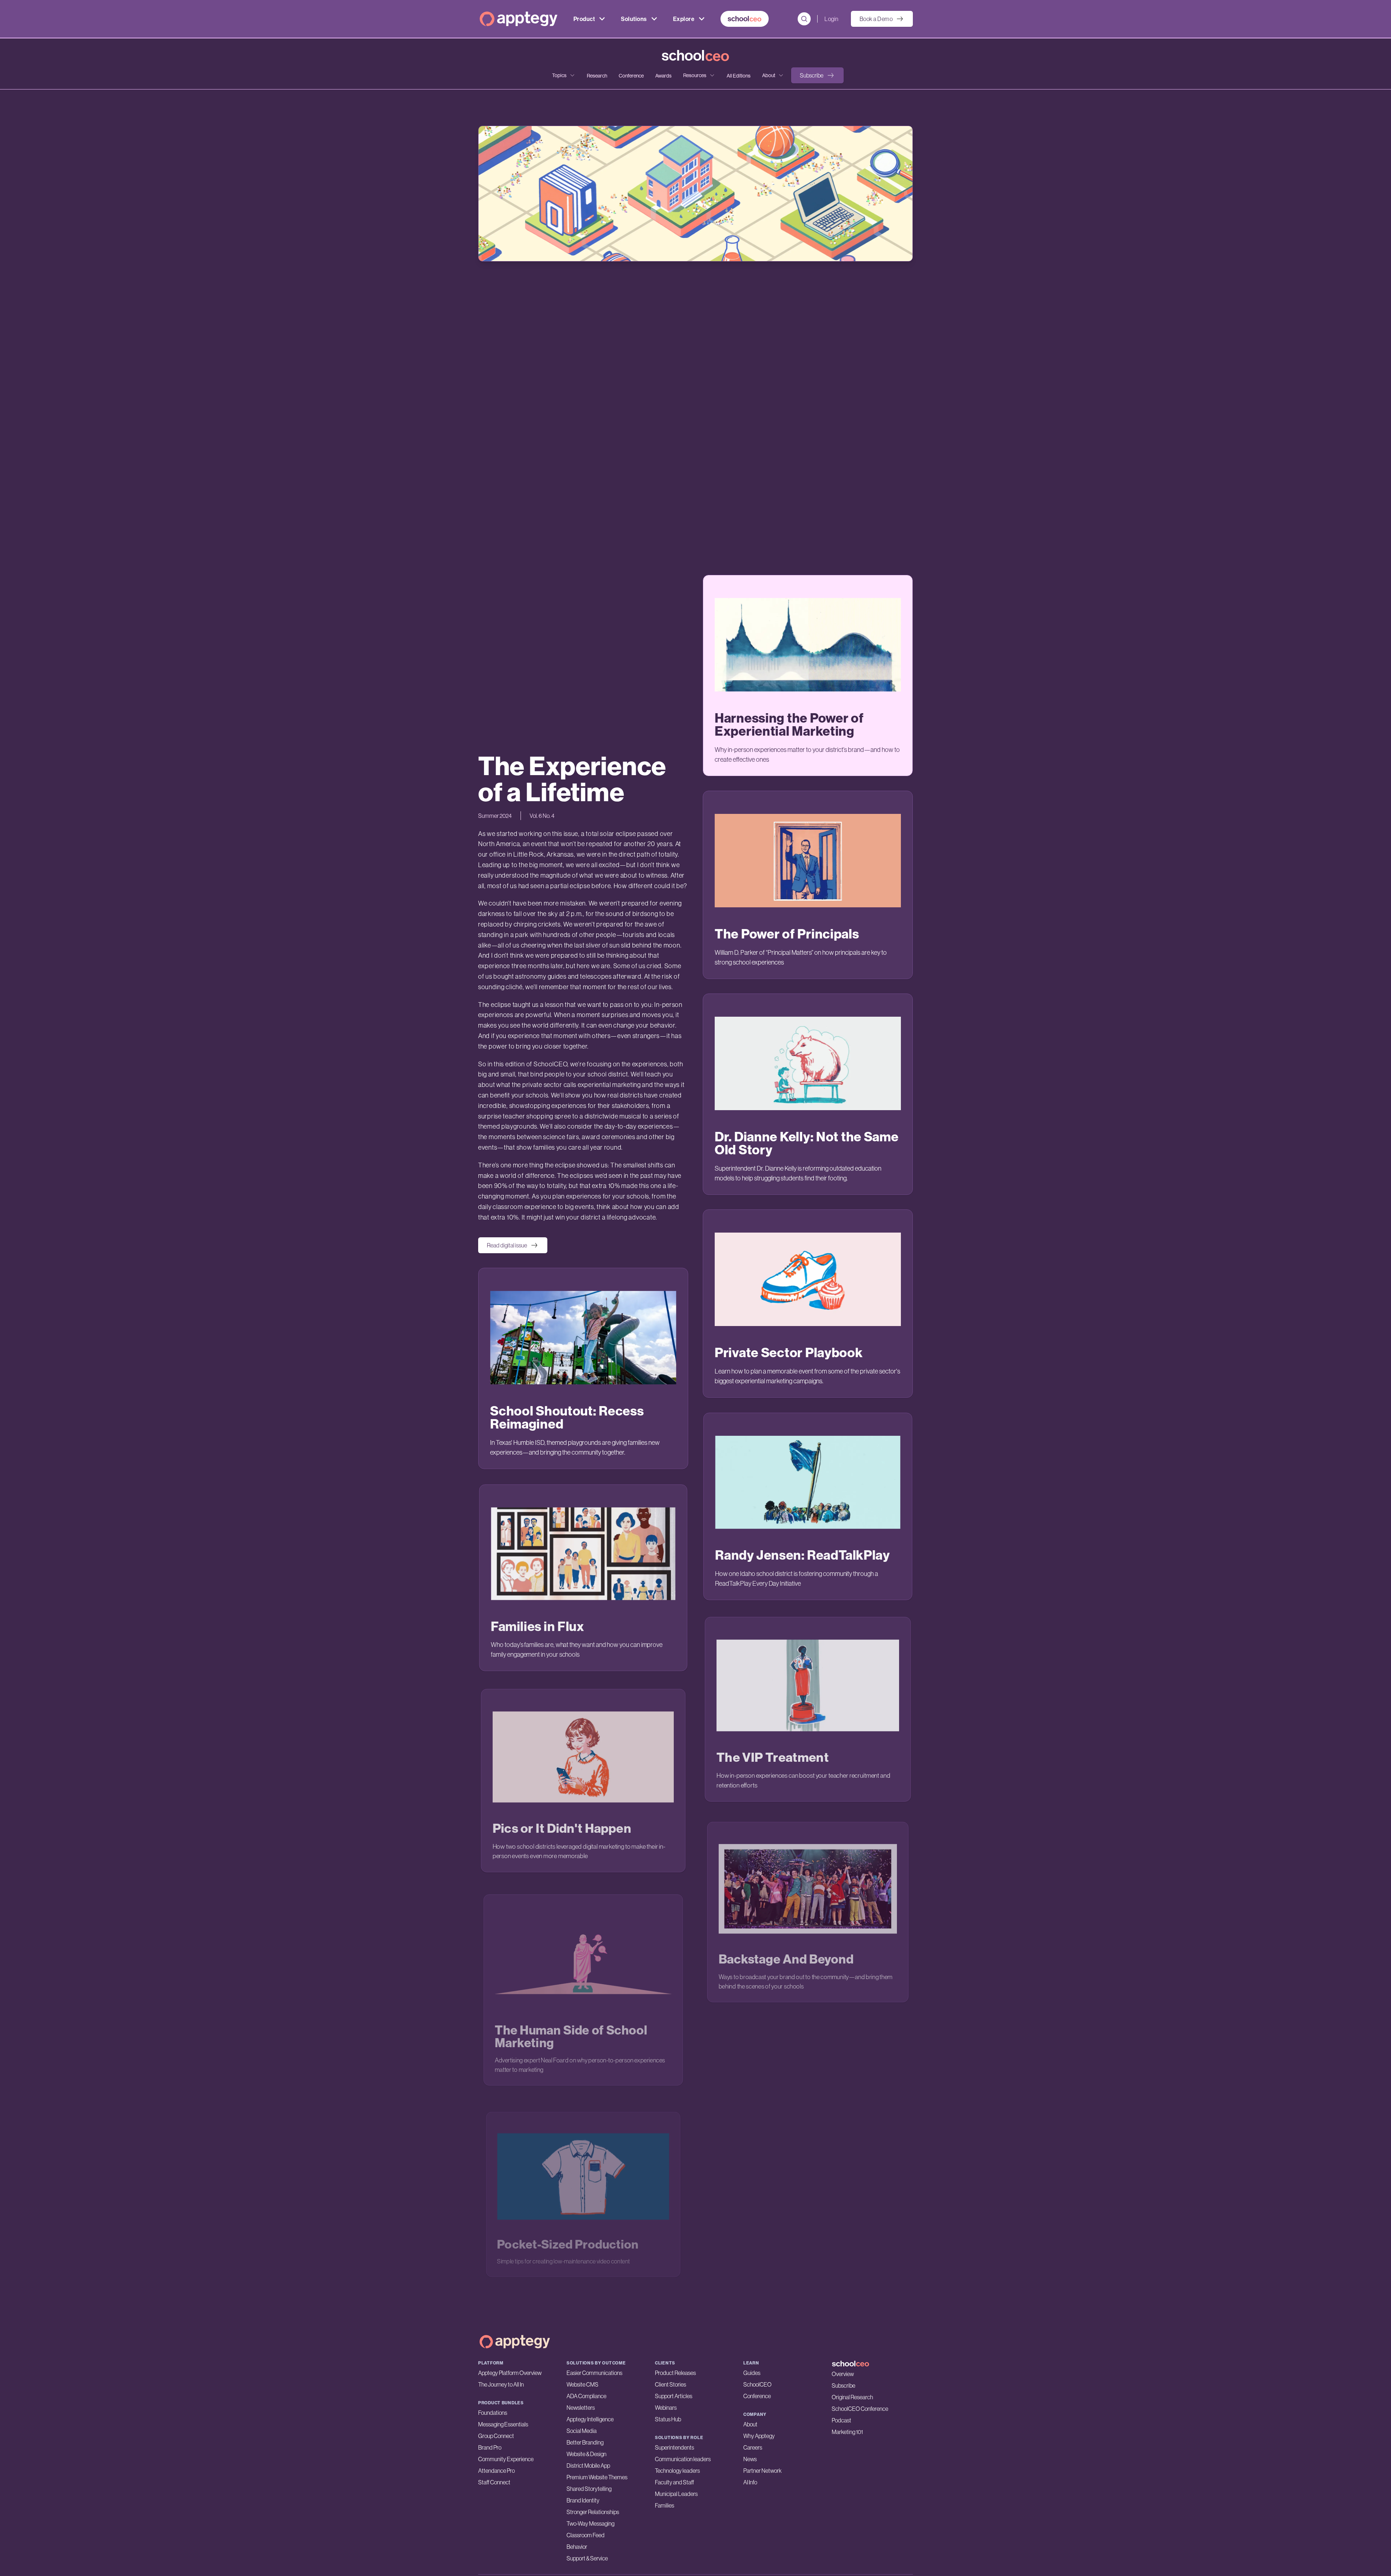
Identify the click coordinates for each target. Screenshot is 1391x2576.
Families (665, 2505)
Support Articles (674, 2396)
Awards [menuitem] (663, 76)
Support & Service (587, 2558)
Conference (757, 2396)
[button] (817, 75)
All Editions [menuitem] (739, 76)
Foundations (493, 2413)
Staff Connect (494, 2482)
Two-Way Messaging (590, 2523)
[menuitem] (745, 19)
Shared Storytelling (589, 2489)
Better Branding (585, 2442)
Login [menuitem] (831, 19)
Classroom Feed (586, 2535)
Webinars (666, 2408)
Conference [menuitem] (631, 76)
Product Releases (675, 2373)
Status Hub (668, 2419)
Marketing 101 (847, 2432)
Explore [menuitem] (684, 19)
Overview (843, 2374)
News (750, 2459)
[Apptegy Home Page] (515, 2342)
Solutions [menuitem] (634, 19)
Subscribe (843, 2385)
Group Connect (496, 2436)
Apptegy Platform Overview (510, 2373)
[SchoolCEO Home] (872, 2364)
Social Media (582, 2431)
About (750, 2424)
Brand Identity (583, 2500)
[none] (564, 75)
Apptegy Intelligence (590, 2419)
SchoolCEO (757, 2384)
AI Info (750, 2482)
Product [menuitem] (584, 19)
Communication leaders (683, 2459)
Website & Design (586, 2454)
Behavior (577, 2547)
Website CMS (582, 2384)
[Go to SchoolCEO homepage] (695, 56)
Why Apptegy (759, 2436)
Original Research (852, 2397)
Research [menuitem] (597, 76)
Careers (753, 2447)
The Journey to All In (501, 2384)
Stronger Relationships (593, 2512)
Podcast (841, 2420)
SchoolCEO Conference (860, 2409)
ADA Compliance (586, 2396)
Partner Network (763, 2471)
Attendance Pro (496, 2471)
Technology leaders (677, 2471)
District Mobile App (588, 2466)
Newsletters (581, 2408)
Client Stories (671, 2384)
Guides (752, 2373)
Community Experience (506, 2459)
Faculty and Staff (674, 2482)
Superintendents (674, 2447)
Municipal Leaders (676, 2494)
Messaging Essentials (503, 2424)
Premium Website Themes (597, 2477)
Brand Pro (490, 2447)
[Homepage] (519, 19)
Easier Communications (594, 2373)
